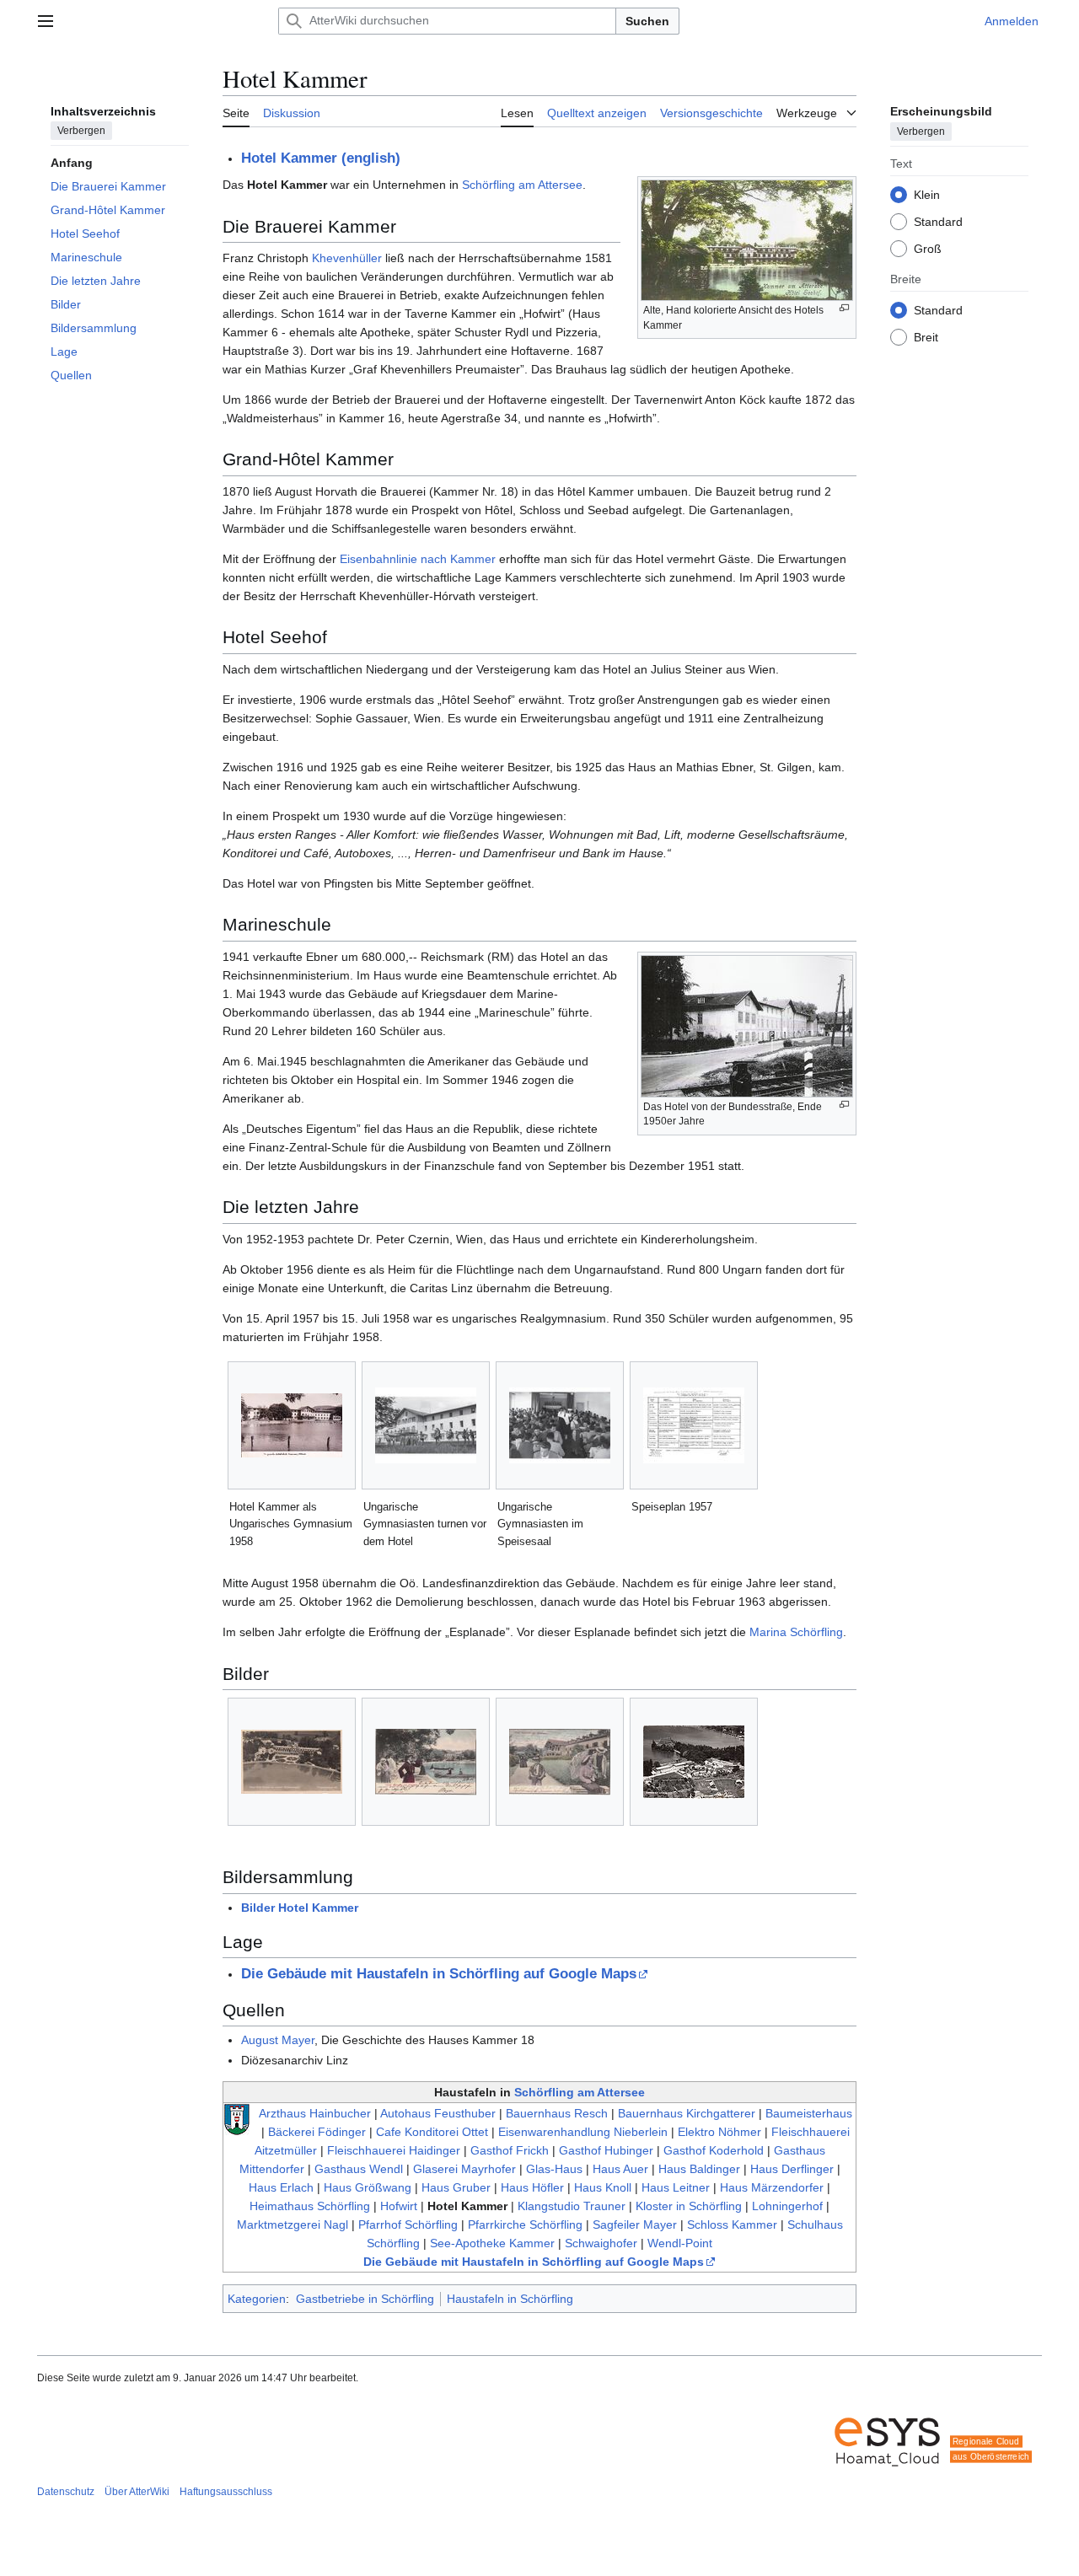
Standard (938, 221)
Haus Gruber (456, 2187)
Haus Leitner (676, 2187)
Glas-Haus (554, 2169)
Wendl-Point (680, 2243)
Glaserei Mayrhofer (464, 2169)
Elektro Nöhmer (719, 2132)
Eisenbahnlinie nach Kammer (418, 559)
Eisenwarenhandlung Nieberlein (583, 2132)
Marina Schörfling (796, 1632)
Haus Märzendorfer (772, 2187)
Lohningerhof (787, 2206)
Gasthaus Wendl (359, 2169)
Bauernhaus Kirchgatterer (687, 2113)
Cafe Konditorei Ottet (432, 2132)
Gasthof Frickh (510, 2150)
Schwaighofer (601, 2243)
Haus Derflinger (792, 2169)
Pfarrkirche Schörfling (525, 2224)
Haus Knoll (603, 2187)
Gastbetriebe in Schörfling (365, 2299)
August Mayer (278, 2040)
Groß (928, 248)
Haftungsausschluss (226, 2492)
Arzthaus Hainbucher (315, 2113)
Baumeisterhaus (809, 2113)
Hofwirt (399, 2206)
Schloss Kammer (732, 2224)
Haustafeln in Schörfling (510, 2299)
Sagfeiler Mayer (635, 2224)
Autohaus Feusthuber (438, 2113)
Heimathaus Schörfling (310, 2206)
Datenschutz (66, 2492)
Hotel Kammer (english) (321, 158)
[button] (46, 21)
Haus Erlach (281, 2187)
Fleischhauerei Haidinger (394, 2150)
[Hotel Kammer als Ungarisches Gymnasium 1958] (292, 1425)
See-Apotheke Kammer (492, 2243)
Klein (927, 194)
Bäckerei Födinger (317, 2132)
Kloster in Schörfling (689, 2206)
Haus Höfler (532, 2187)
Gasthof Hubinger (606, 2150)
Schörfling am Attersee (522, 185)
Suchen (647, 21)
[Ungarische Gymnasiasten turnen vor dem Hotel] (426, 1425)
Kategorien (257, 2299)
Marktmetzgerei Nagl (293, 2224)
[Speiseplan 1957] (694, 1425)
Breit (926, 336)
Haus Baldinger (699, 2169)
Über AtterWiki (137, 2492)
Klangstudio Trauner (572, 2206)
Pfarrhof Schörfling (408, 2224)
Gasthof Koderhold (714, 2150)
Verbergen (81, 131)
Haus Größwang (368, 2187)
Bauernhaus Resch (557, 2113)
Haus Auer (620, 2169)
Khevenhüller (347, 258)
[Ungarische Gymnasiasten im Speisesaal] (560, 1425)
